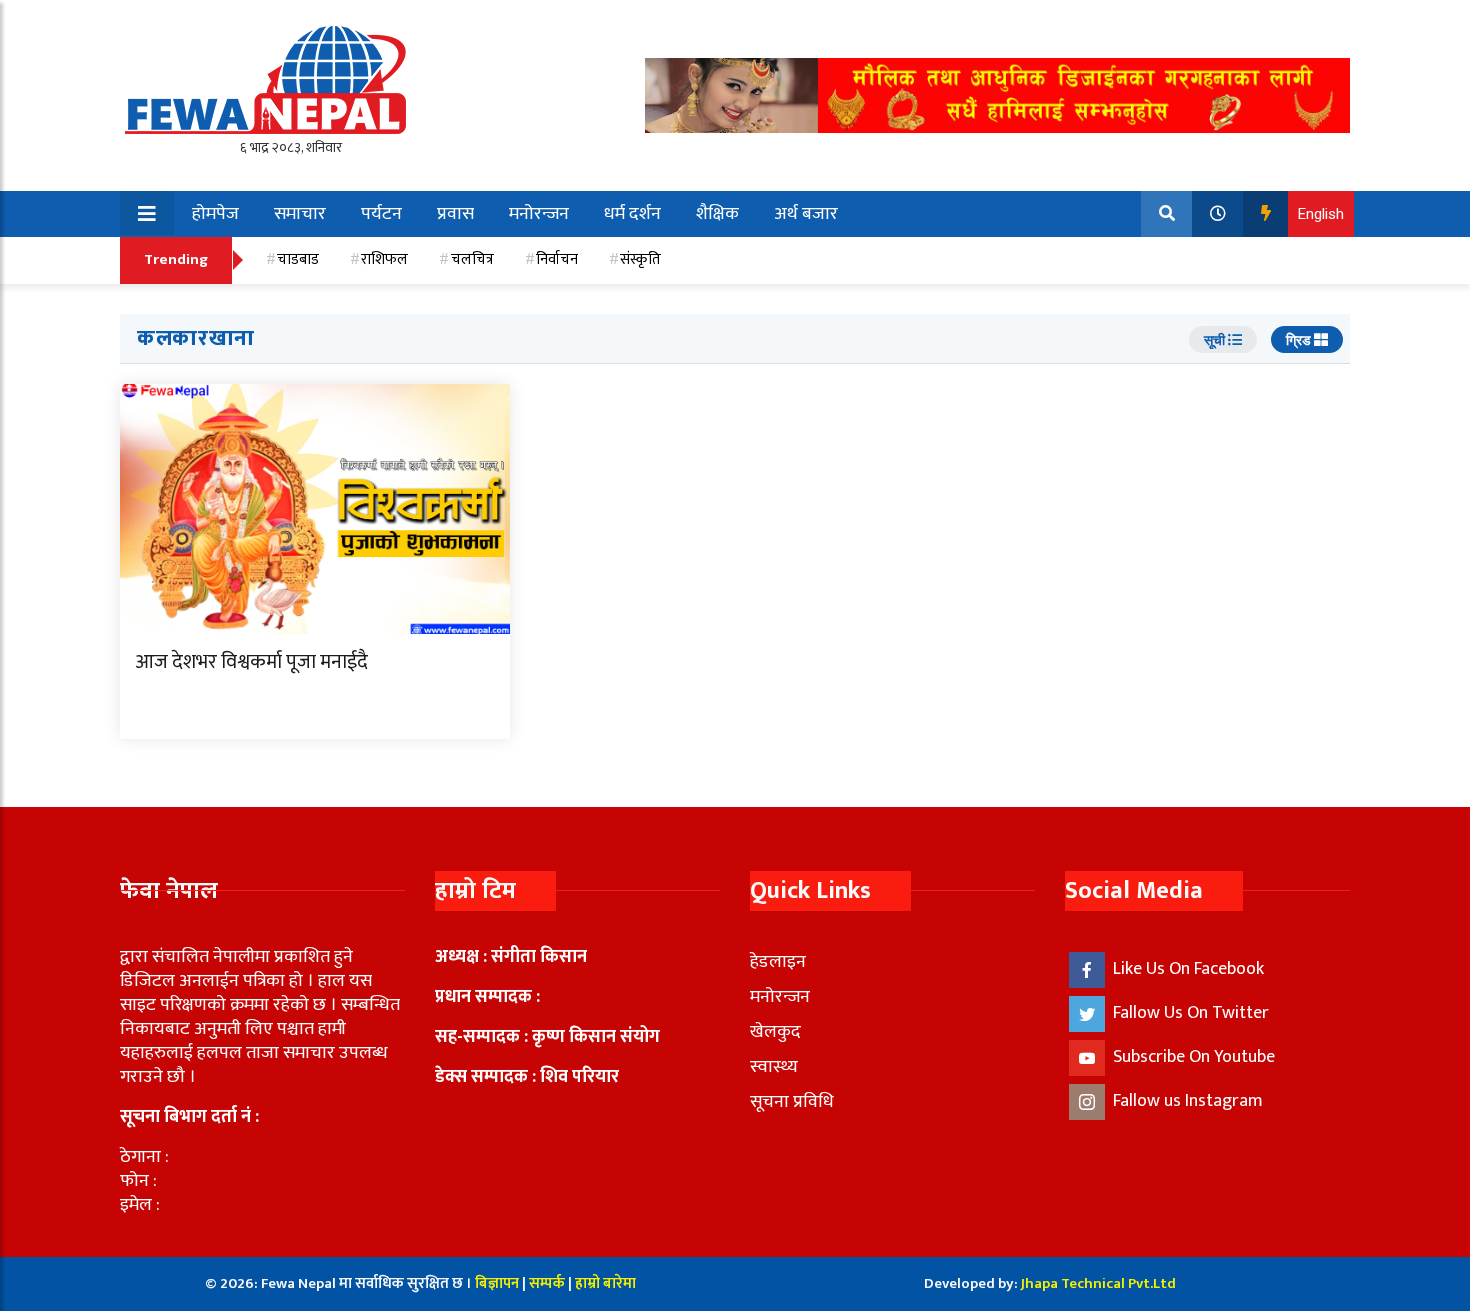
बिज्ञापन (497, 1283)
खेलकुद (775, 1032)
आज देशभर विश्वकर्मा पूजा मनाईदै (251, 662)
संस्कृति (640, 259)
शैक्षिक (717, 214)
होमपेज (215, 214)
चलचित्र (472, 259)
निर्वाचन (557, 259)
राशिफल (384, 259)
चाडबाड (298, 259)
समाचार (300, 214)
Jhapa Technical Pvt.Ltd (1098, 1283)
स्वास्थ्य (774, 1067)
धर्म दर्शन (632, 214)
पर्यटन (381, 214)
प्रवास (455, 214)
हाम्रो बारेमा (605, 1283)
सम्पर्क (548, 1283)
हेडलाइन (778, 962)
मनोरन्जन (539, 214)
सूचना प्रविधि (792, 1102)
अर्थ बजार (806, 214)
